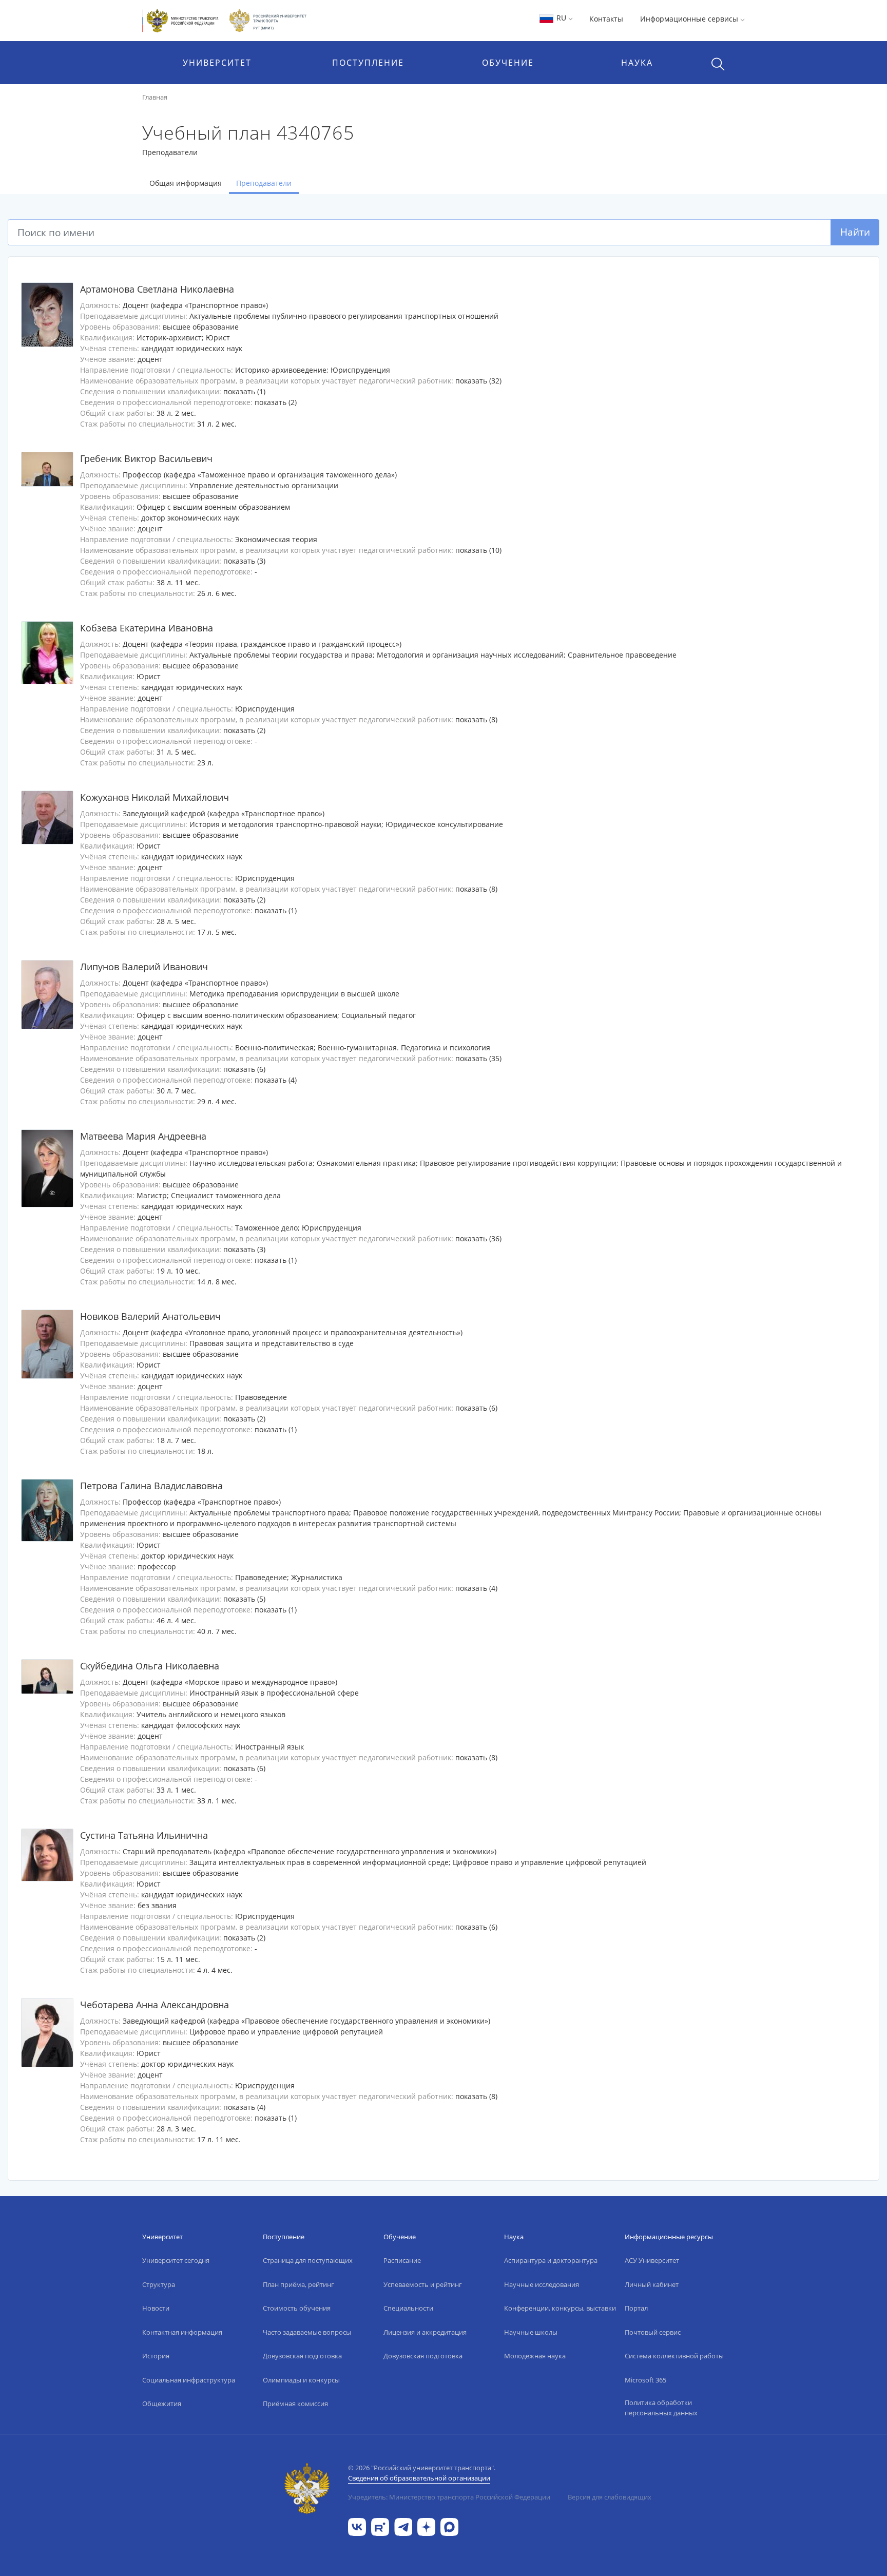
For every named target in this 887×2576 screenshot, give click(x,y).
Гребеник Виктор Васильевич (146, 458)
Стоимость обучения (297, 2308)
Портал (636, 2308)
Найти (855, 232)
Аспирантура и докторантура (551, 2260)
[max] (449, 2526)
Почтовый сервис (653, 2332)
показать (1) (244, 391)
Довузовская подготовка (302, 2356)
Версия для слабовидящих (610, 2497)
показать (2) (276, 402)
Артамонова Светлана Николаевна (157, 289)
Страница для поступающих (308, 2260)
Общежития (162, 2404)
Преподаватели (264, 183)
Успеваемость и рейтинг (423, 2284)
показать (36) (478, 1238)
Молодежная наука (535, 2356)
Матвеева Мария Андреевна (143, 1136)
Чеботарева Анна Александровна (155, 2005)
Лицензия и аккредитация (425, 2332)
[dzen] (426, 2526)
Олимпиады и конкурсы (301, 2380)
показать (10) (478, 550)
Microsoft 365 (645, 2380)
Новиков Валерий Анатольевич (150, 1316)
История (156, 2356)
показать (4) (276, 1080)
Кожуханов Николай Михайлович (155, 797)
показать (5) (244, 1599)
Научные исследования (542, 2284)
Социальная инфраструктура (189, 2380)
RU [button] (561, 18)
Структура (159, 2284)
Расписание (402, 2260)
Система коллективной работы (674, 2356)
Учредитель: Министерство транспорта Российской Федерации (449, 2497)
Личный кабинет (652, 2284)
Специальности (408, 2308)
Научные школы (531, 2332)
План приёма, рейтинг (298, 2284)
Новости (156, 2308)
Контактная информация (182, 2332)
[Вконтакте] (357, 2526)
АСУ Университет (652, 2260)
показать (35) (478, 1058)
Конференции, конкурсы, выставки (560, 2308)
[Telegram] (403, 2526)
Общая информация (186, 183)
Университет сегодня (176, 2260)
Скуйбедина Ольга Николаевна (150, 1666)
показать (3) (244, 561)
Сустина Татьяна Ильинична (144, 1835)
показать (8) (476, 719)
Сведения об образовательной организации (419, 2478)
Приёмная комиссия (295, 2404)
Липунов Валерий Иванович (144, 967)
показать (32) (478, 381)
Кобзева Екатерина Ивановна (147, 628)
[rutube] (380, 2526)
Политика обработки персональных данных (661, 2408)
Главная (155, 97)
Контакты (606, 19)
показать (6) (244, 1069)
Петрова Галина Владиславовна (151, 1486)
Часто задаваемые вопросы (307, 2332)
